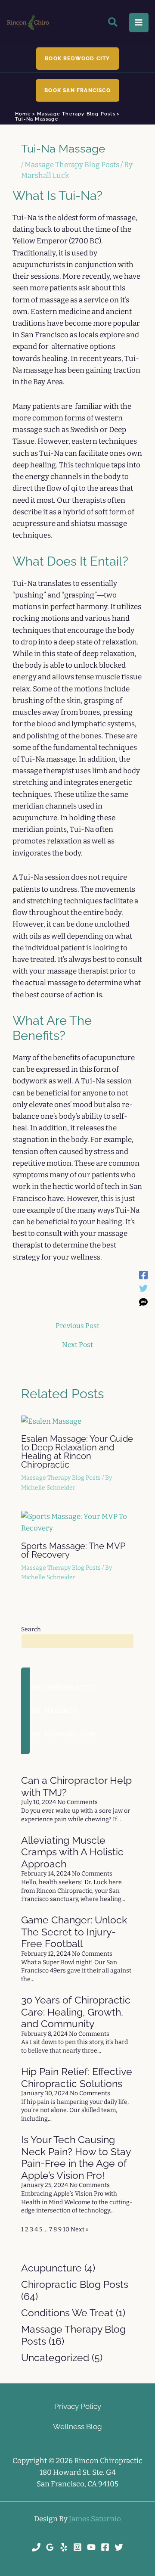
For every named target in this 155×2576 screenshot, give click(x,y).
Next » (80, 2229)
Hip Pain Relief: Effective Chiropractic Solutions (77, 2077)
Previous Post (77, 1326)
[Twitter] (143, 1288)
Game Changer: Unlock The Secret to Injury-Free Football (74, 1932)
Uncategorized (55, 2357)
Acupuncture (51, 2268)
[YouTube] (91, 2547)
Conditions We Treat (67, 2313)
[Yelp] (64, 2547)
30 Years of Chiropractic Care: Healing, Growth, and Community (76, 2012)
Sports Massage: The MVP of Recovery (73, 1550)
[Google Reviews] (50, 2547)
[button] (113, 24)
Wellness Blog (77, 2427)
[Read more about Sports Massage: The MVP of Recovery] (77, 1522)
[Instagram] (77, 2547)
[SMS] (143, 1302)
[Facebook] (143, 1275)
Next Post (77, 1345)
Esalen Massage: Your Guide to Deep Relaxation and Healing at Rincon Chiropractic (77, 1452)
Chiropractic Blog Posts (75, 2284)
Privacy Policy (78, 2406)
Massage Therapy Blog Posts (72, 165)
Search (31, 1629)
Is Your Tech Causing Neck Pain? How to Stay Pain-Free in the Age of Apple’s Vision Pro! (76, 2157)
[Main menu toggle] (139, 23)
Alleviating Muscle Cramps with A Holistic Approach (72, 1852)
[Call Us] (36, 2547)
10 (66, 2229)
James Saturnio (95, 2519)
